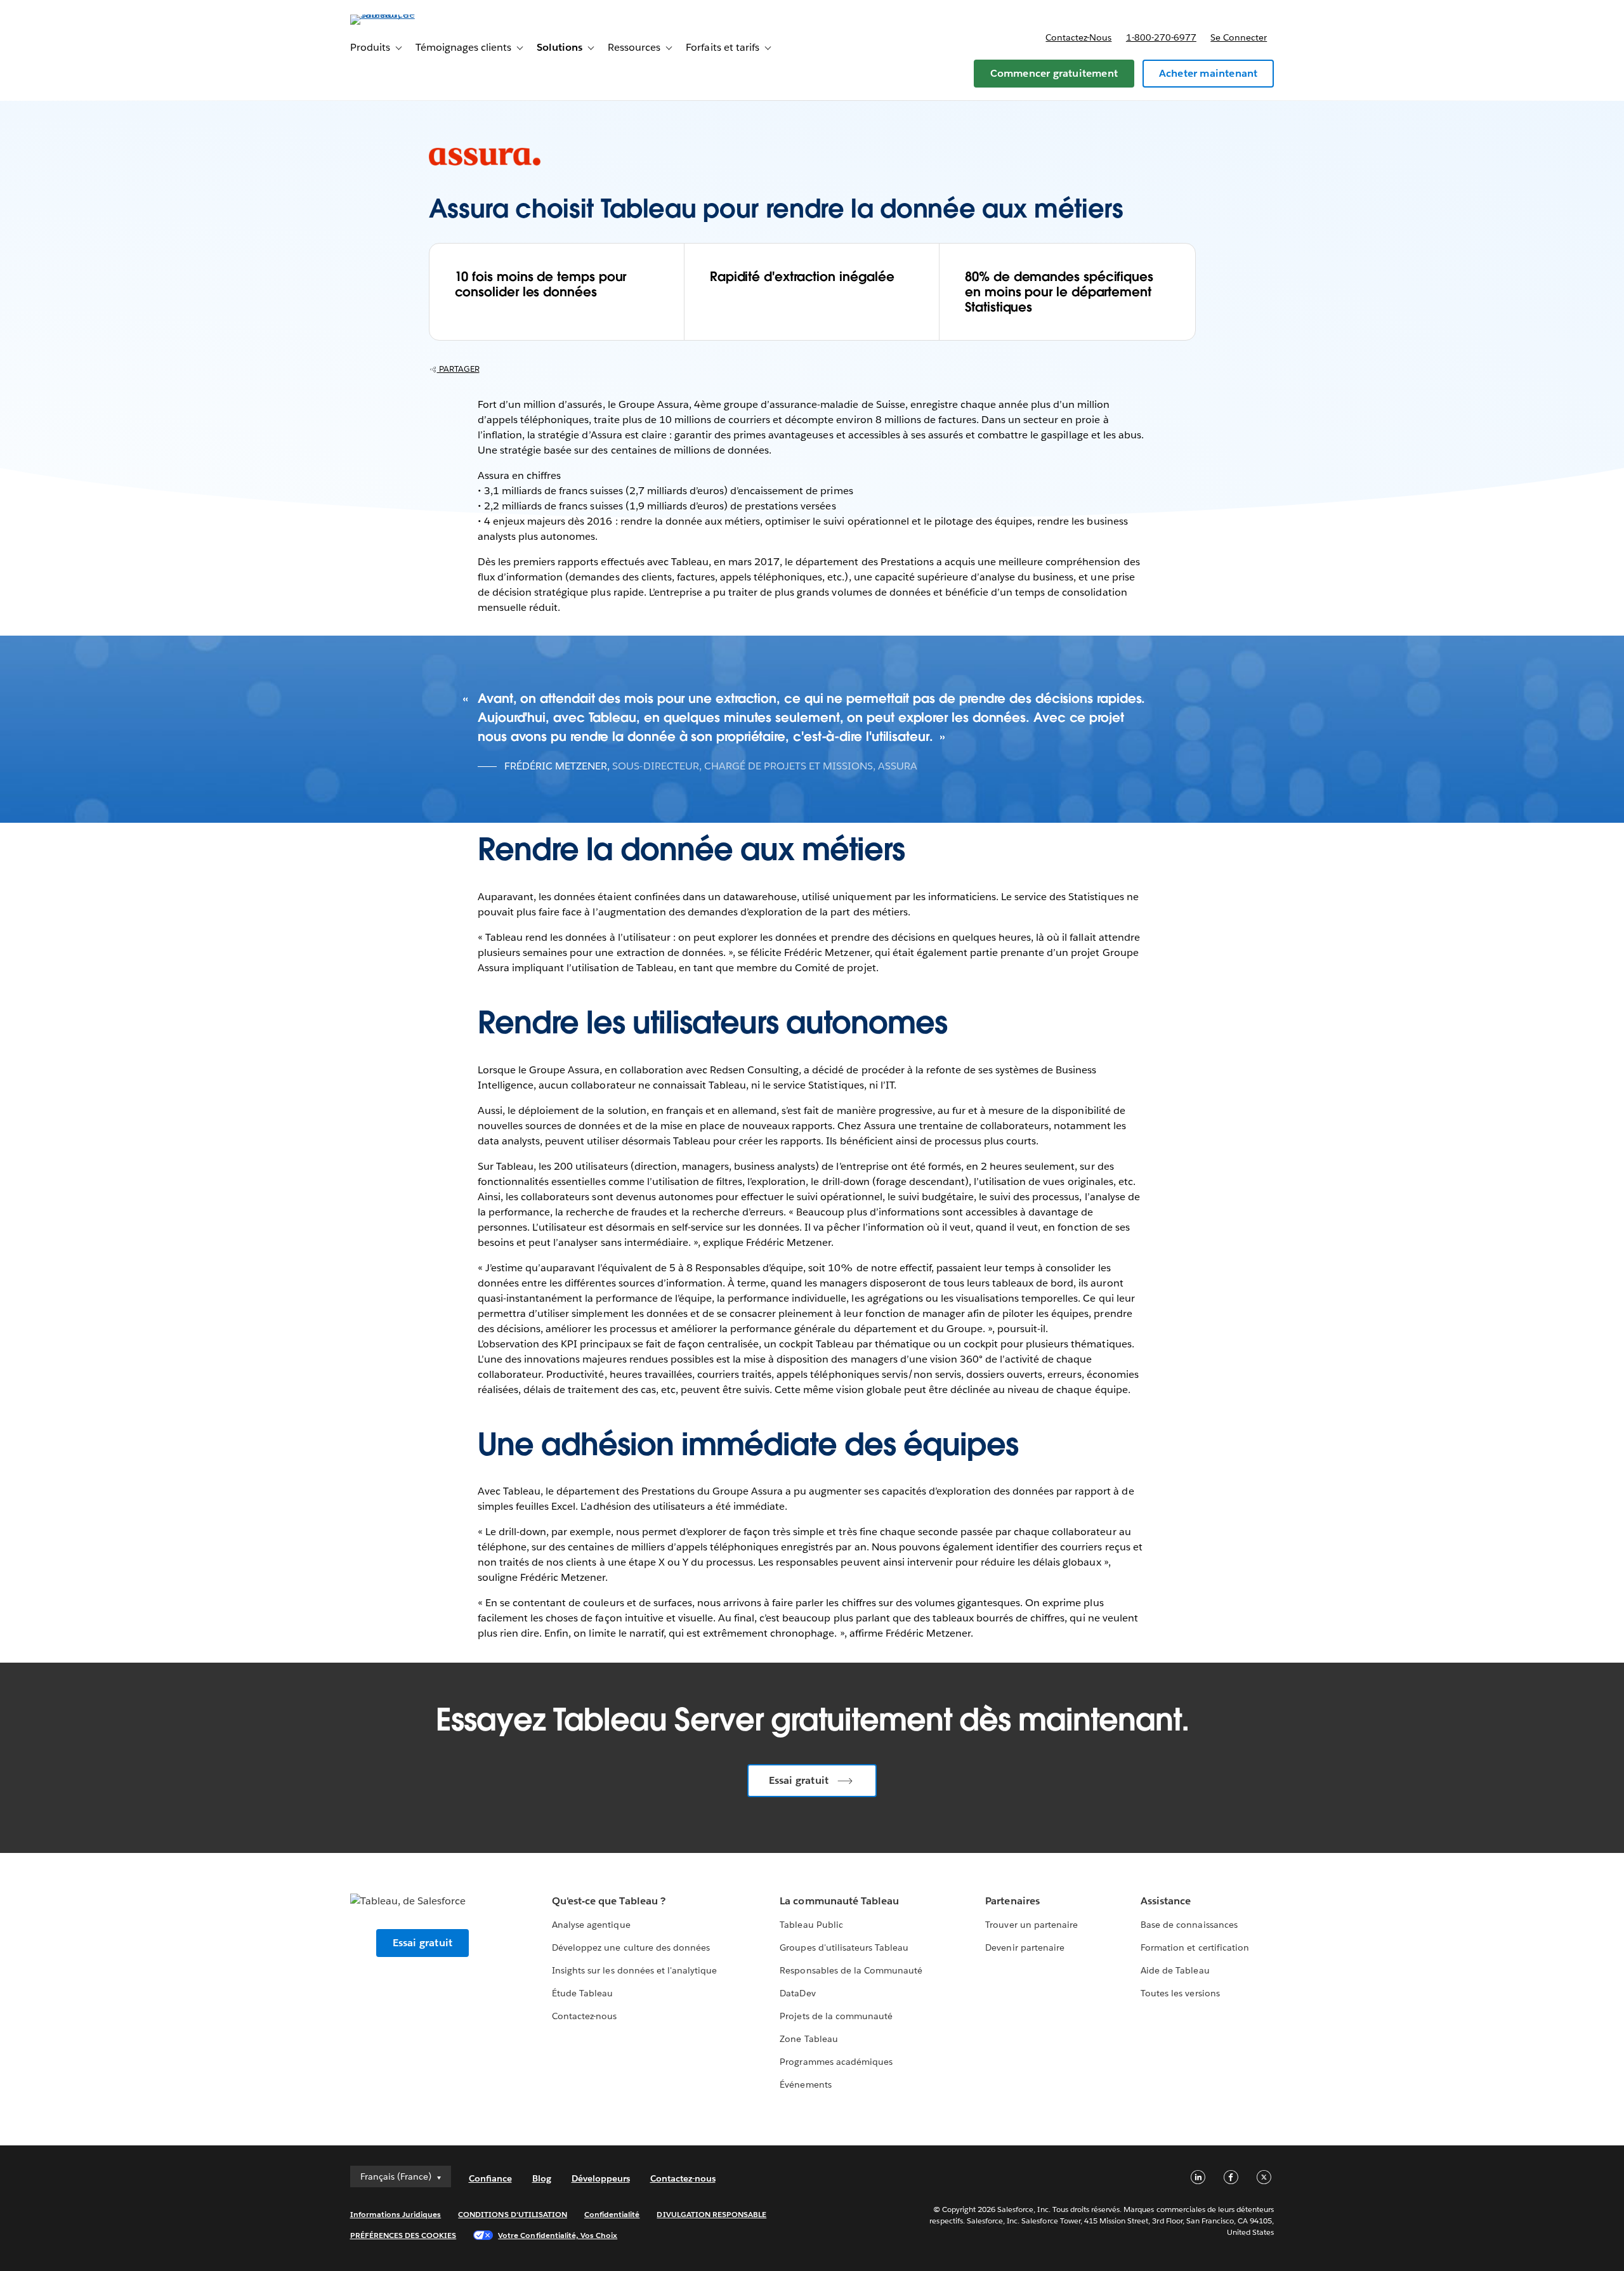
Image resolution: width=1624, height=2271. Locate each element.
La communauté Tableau (839, 1901)
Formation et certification (1195, 1947)
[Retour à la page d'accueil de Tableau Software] (404, 14)
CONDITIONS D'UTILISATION (513, 2214)
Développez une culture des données (631, 1947)
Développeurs (601, 2178)
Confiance (490, 2178)
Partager (458, 369)
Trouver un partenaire (1031, 1925)
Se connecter (1239, 37)
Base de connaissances (1189, 1925)
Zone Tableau (809, 2039)
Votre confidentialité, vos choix (558, 2235)
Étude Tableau (582, 1993)
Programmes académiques (836, 2062)
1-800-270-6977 (1161, 37)
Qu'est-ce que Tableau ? (608, 1901)
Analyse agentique (591, 1925)
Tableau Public (811, 1925)
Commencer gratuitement (1054, 73)
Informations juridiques (396, 2214)
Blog (542, 2178)
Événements (805, 2084)
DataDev (797, 1993)
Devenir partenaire (1025, 1947)
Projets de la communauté (836, 2016)
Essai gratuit (799, 1780)
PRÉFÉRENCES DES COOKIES (403, 2235)
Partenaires (1012, 1901)
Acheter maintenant (1208, 73)
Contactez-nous (1078, 37)
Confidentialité (612, 2214)
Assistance (1166, 1901)
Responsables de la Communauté (851, 1970)
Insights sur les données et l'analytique (634, 1970)
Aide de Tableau (1175, 1970)
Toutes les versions (1180, 1993)
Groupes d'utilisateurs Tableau (844, 1947)
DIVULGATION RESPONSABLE (711, 2214)
